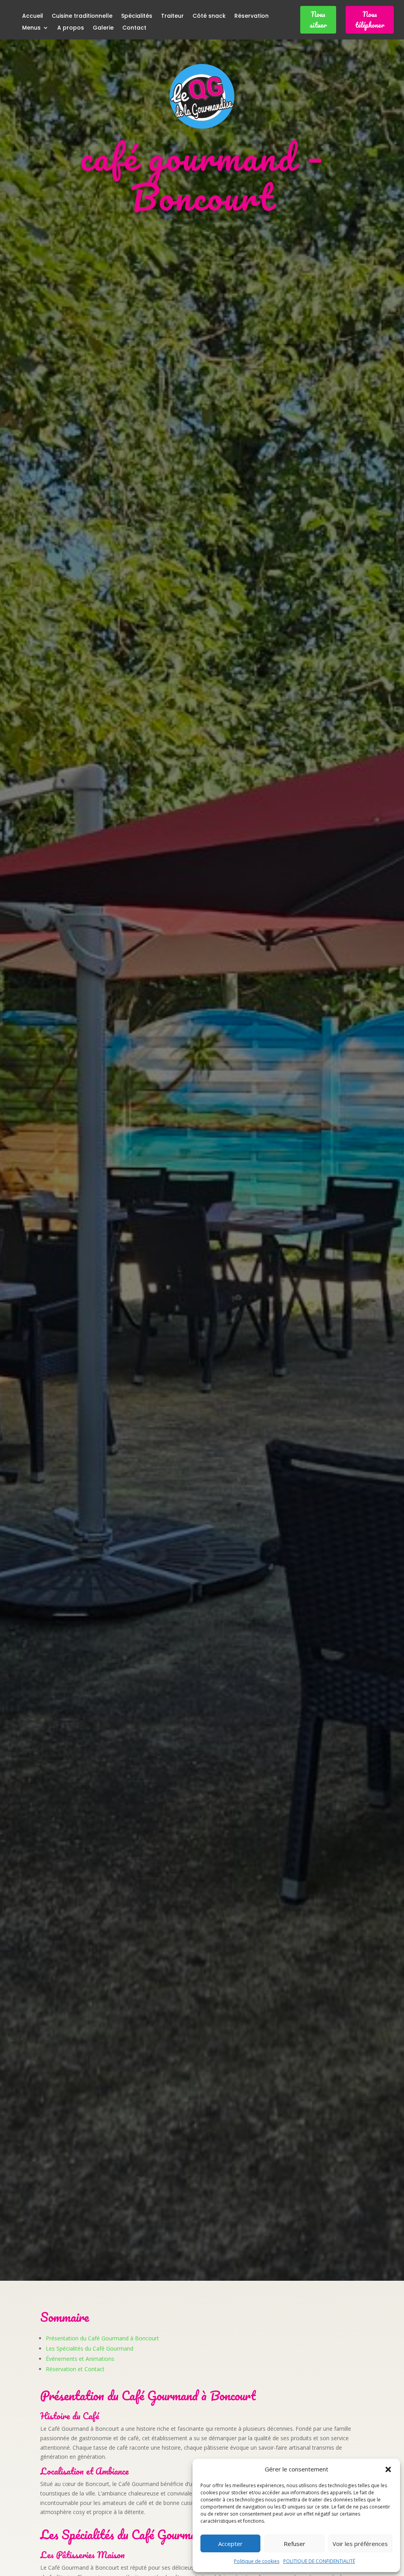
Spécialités (137, 16)
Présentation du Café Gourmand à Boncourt (102, 2338)
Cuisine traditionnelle (82, 16)
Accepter (230, 2544)
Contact (134, 28)
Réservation (252, 16)
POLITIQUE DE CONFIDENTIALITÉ (319, 2561)
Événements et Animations (80, 2359)
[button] (388, 2469)
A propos (71, 28)
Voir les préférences (360, 2544)
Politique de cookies (257, 2561)
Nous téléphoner (370, 20)
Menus (31, 28)
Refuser (295, 2544)
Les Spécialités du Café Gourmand (90, 2348)
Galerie (103, 28)
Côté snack (209, 16)
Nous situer (318, 20)
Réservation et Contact (75, 2369)
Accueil (33, 16)
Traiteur (172, 16)
